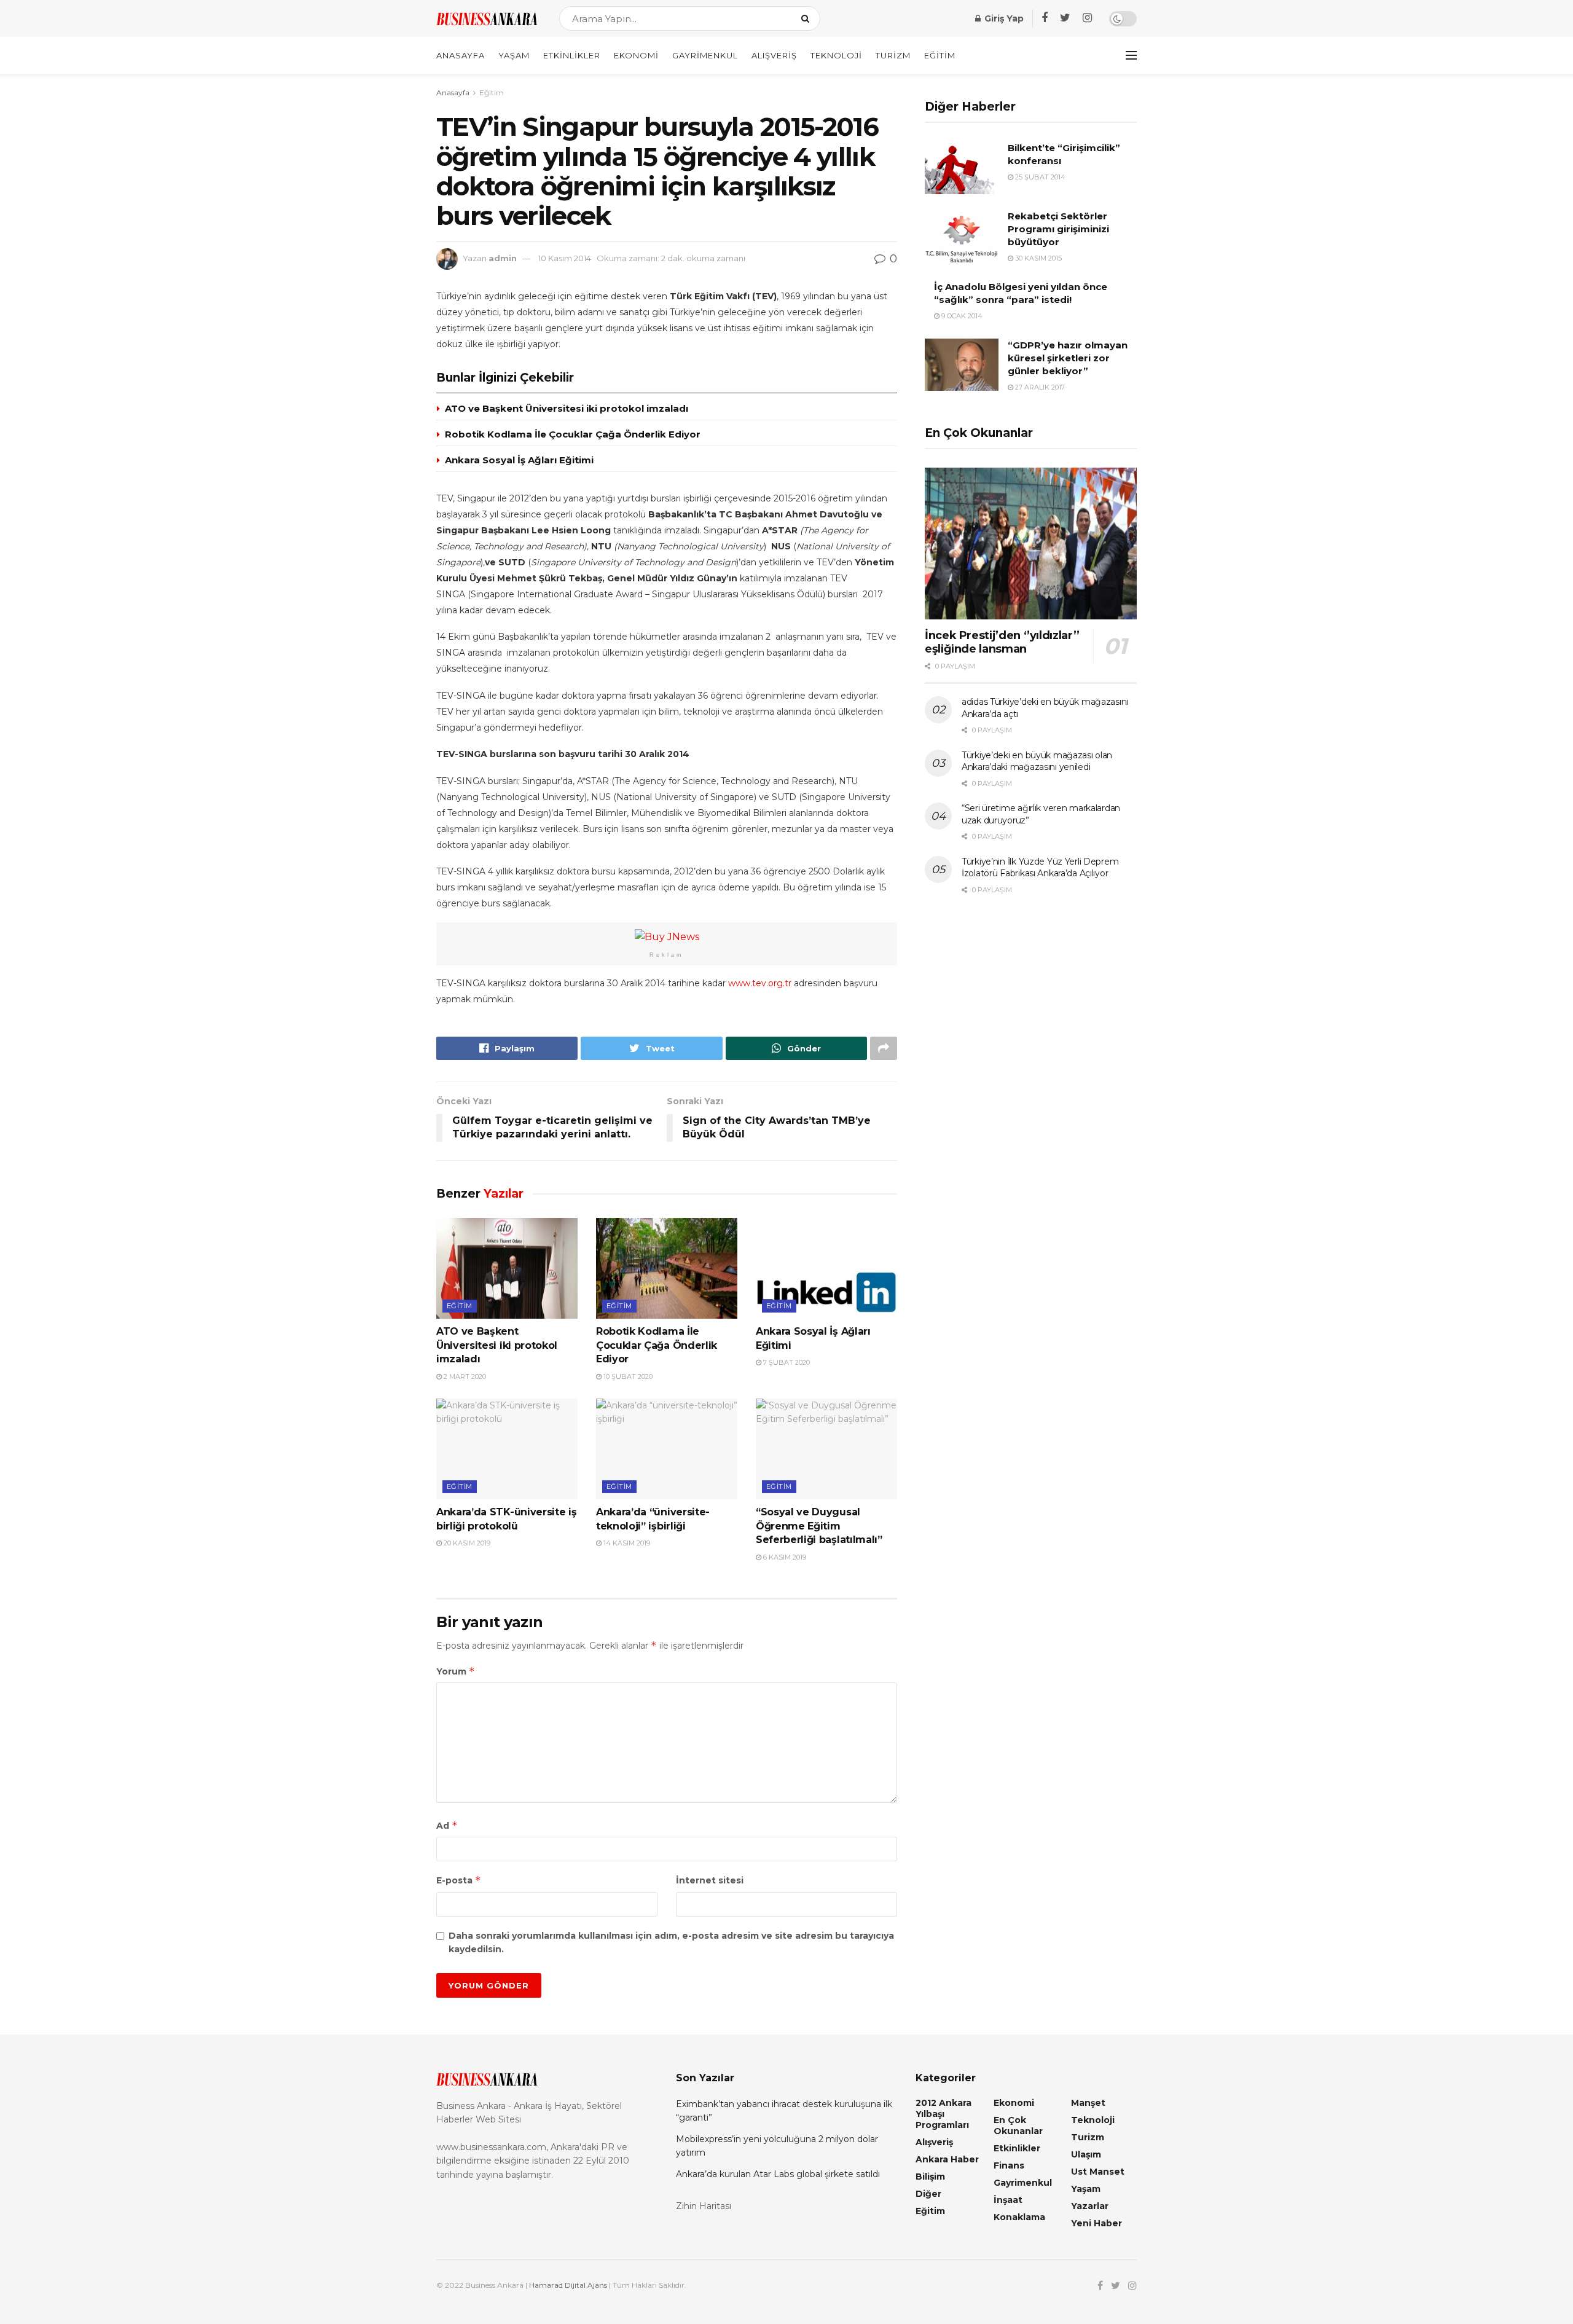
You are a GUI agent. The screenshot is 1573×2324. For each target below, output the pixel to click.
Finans (1009, 2165)
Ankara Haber (947, 2159)
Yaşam (514, 55)
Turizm (893, 55)
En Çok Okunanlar (1018, 2126)
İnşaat (1008, 2200)
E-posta (459, 1880)
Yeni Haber (1096, 2223)
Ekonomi (636, 55)
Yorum (456, 1671)
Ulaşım (1086, 2154)
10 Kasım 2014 (565, 258)
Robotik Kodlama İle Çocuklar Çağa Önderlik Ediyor (573, 434)
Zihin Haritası (704, 2206)
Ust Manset (1098, 2172)
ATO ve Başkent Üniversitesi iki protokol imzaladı (567, 408)
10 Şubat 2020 (627, 1376)
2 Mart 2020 (464, 1376)
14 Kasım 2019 (626, 1543)
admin (503, 258)
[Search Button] (808, 18)
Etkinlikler (572, 55)
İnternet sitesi (710, 1880)
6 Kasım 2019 (784, 1557)
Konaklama (1019, 2217)
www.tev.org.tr (760, 983)
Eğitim (940, 55)
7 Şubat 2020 (786, 1362)
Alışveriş (774, 55)
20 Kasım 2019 (466, 1543)
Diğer (928, 2194)
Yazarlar (1090, 2206)
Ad (447, 1825)
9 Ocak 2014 (961, 316)
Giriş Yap (1003, 18)
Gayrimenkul (705, 55)
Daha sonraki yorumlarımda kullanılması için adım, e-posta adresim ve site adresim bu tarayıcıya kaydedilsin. (671, 1942)
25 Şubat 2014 (1039, 177)
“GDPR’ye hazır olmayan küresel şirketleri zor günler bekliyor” (1068, 358)
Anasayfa (461, 55)
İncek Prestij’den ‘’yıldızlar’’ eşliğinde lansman (1002, 642)
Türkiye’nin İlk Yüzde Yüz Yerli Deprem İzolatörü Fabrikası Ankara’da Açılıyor (1040, 868)
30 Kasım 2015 (1038, 258)
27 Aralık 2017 (1039, 387)
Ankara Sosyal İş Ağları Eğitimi (519, 460)
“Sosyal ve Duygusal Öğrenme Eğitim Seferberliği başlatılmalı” (819, 1526)
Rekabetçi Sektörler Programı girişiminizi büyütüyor (1058, 229)
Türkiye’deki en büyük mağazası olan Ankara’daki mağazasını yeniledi (1037, 761)
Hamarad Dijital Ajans (568, 2285)
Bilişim (930, 2177)
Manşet (1088, 2103)
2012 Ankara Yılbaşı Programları (943, 2114)
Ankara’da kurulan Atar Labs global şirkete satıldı (778, 2174)
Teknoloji (836, 55)
